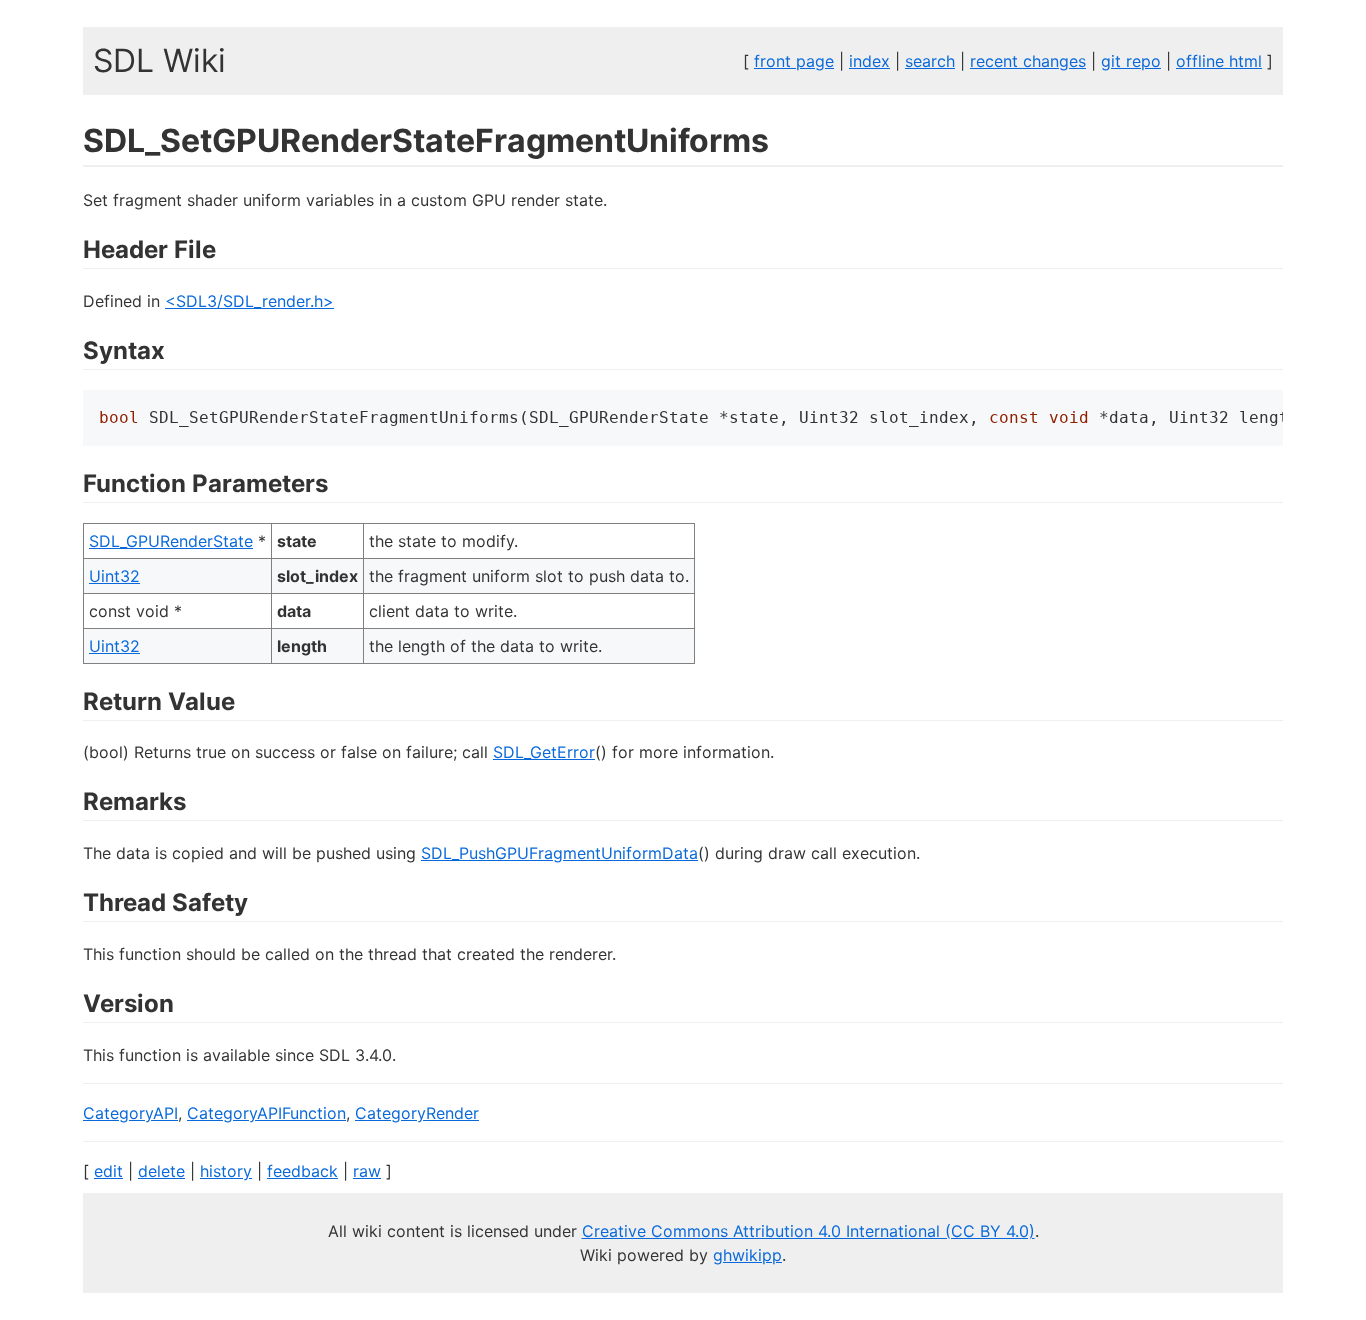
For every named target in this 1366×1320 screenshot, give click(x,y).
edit (108, 1171)
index (869, 61)
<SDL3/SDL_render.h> (249, 301)
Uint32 (114, 576)
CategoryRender (417, 1113)
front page (794, 61)
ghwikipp (747, 1255)
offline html (1219, 61)
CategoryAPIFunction (266, 1113)
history (226, 1171)
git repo (1131, 61)
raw (367, 1171)
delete (161, 1171)
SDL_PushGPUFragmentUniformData (559, 853)
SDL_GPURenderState (171, 541)
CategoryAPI (130, 1113)
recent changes (1028, 61)
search (930, 61)
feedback (302, 1171)
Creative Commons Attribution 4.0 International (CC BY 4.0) (808, 1231)
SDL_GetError (544, 752)
